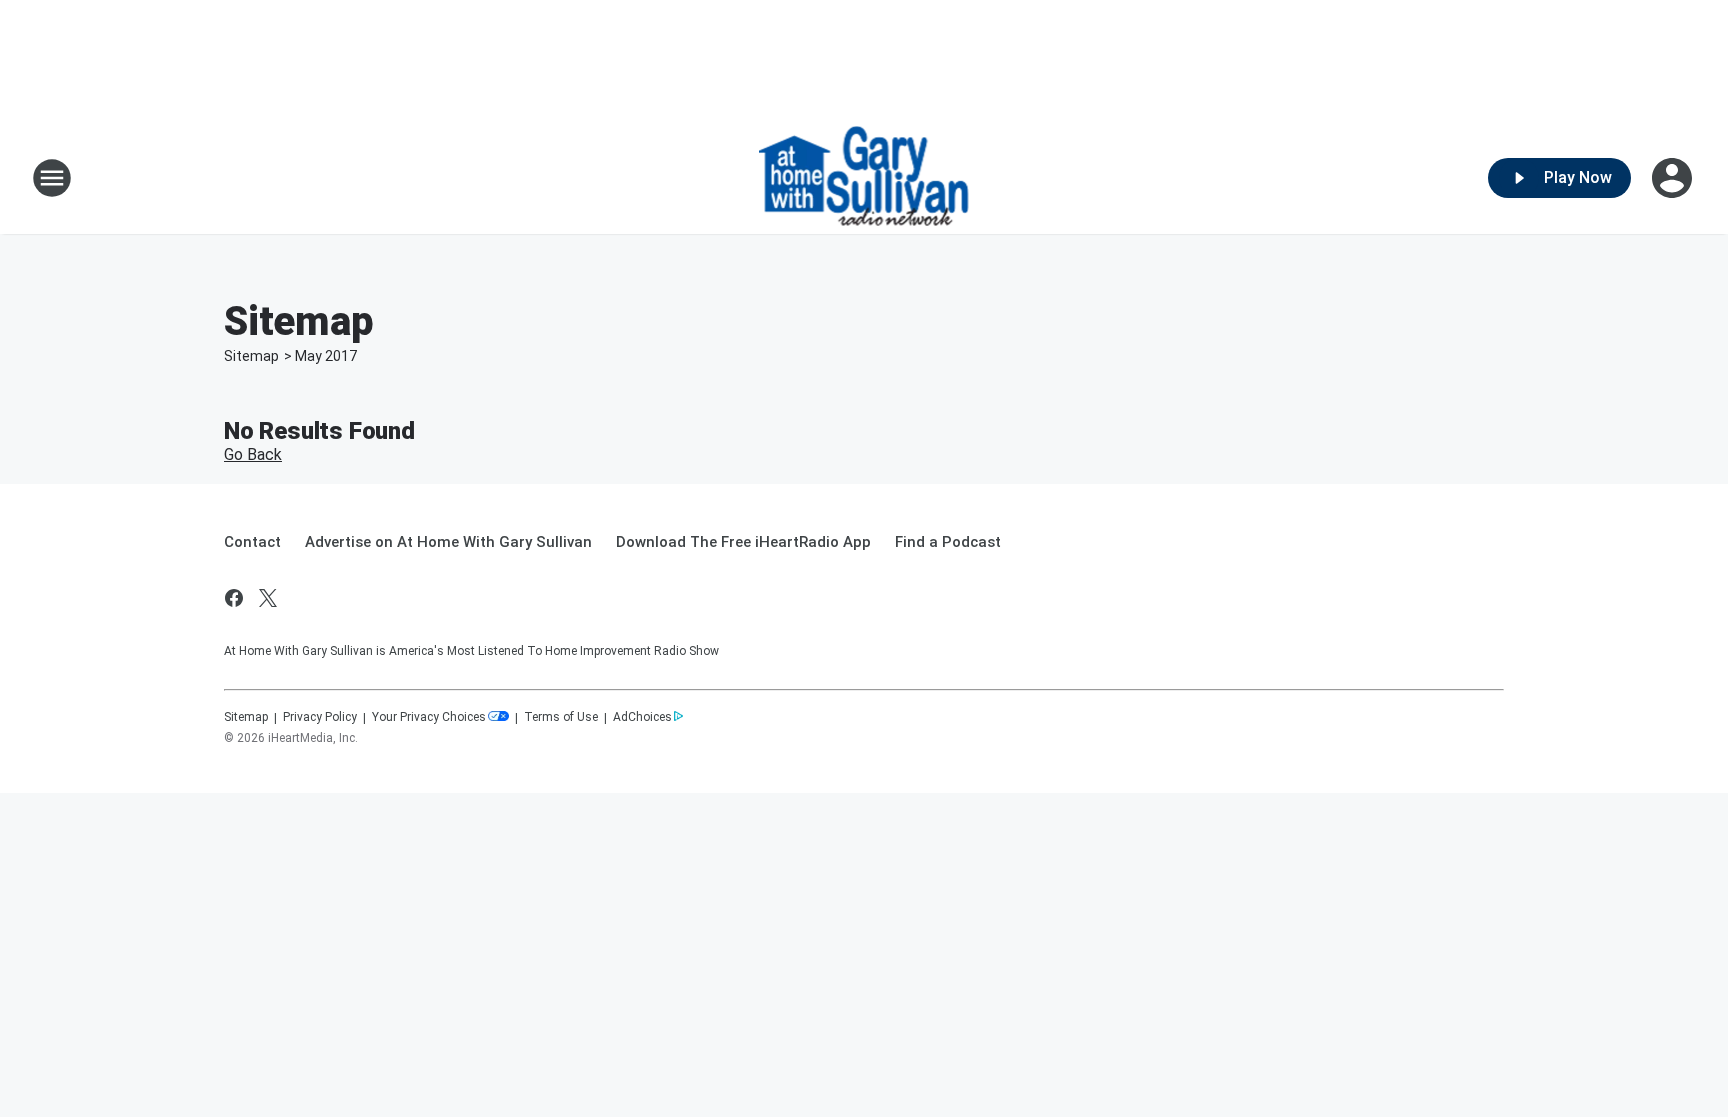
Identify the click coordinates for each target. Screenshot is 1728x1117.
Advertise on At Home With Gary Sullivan (448, 542)
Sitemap (251, 356)
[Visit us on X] (268, 598)
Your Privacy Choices (429, 717)
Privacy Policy (320, 717)
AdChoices (642, 717)
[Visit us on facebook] (234, 598)
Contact (252, 542)
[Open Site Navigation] (52, 178)
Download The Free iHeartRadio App (743, 542)
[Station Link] (864, 178)
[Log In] (1674, 178)
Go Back (253, 454)
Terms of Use (561, 717)
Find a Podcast (948, 542)
